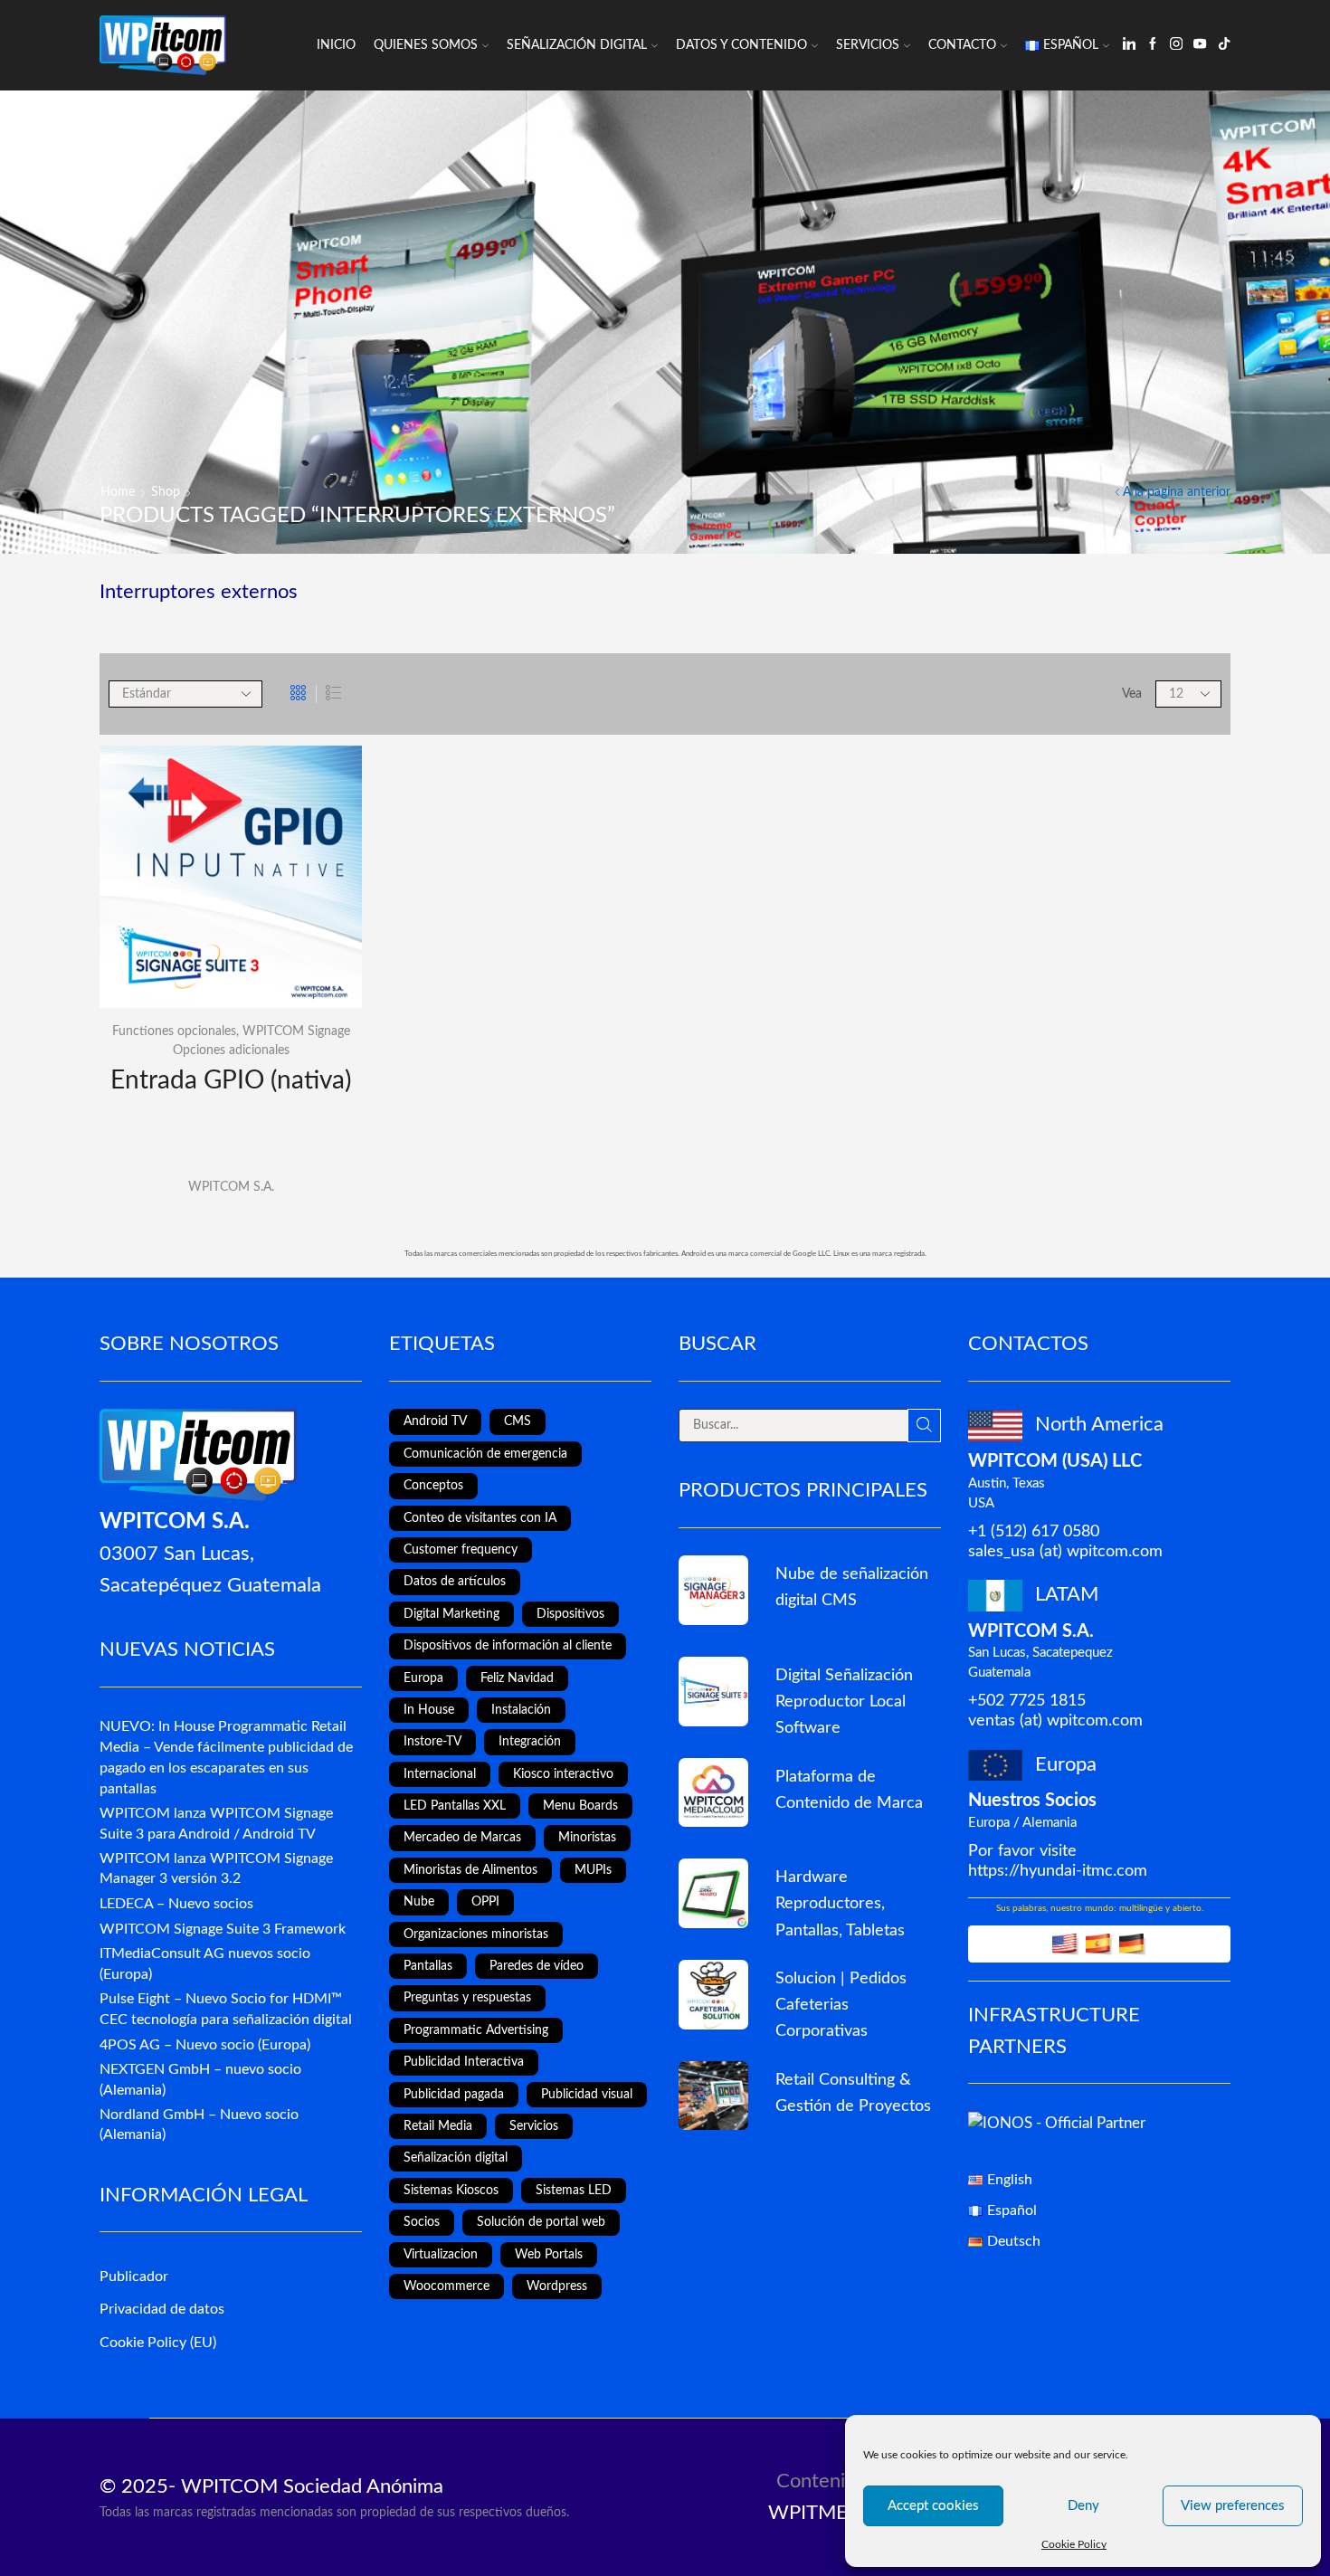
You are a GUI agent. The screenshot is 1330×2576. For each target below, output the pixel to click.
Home (118, 492)
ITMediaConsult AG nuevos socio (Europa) (205, 1964)
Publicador (134, 2277)
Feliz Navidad (517, 1678)
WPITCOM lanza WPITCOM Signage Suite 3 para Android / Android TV (216, 1824)
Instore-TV (432, 1742)
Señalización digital (456, 2158)
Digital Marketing (451, 1614)
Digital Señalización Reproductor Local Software (844, 1701)
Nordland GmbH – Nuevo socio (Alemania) (199, 2125)
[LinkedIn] (1129, 45)
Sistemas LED (574, 2191)
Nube (419, 1902)
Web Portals (549, 2255)
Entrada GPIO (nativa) (231, 1080)
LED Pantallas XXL (455, 1806)
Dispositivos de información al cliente (508, 1646)
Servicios (868, 45)
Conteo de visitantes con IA (480, 1518)
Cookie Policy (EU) (158, 2343)
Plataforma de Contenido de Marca (849, 1790)
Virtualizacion (441, 2255)
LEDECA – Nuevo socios (176, 1904)
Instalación (521, 1710)
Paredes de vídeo (537, 1966)
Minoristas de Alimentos (470, 1870)
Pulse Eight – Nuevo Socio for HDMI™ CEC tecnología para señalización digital (226, 2009)
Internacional (440, 1774)
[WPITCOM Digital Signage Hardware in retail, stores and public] (713, 1893)
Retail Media (438, 2126)
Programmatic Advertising (476, 2030)
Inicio (336, 45)
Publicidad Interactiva (464, 2062)
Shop (166, 492)
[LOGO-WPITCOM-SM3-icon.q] (713, 1590)
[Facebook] (1153, 45)
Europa (423, 1678)
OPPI (485, 1902)
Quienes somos (426, 45)
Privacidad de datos (162, 2309)
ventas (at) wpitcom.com (1055, 1721)
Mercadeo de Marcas (462, 1838)
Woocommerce (446, 2286)
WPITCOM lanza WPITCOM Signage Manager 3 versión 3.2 (216, 1869)
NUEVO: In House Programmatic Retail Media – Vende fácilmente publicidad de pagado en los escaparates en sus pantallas (226, 1757)
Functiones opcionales (174, 1031)
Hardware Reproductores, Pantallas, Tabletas (840, 1903)
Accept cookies (933, 2506)
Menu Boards (580, 1806)
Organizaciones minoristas (476, 1934)
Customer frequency (461, 1550)
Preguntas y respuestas (467, 1998)
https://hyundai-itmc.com (1058, 1871)
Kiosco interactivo (563, 1774)
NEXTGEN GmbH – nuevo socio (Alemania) (200, 2080)
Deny (1083, 2506)
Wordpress (557, 2286)
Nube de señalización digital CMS (852, 1587)
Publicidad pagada (454, 2095)
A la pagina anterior (1177, 492)
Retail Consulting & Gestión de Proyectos (853, 2093)
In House (429, 1710)
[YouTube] (1200, 45)
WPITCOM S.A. (231, 1187)
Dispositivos (570, 1614)
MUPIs (593, 1870)
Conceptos (433, 1486)
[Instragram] (1176, 45)
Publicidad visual (587, 2095)
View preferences (1233, 2506)
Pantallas (428, 1966)
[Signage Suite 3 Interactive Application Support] (713, 2096)
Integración (530, 1742)
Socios (422, 2222)
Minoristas (587, 1838)
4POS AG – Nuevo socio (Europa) (205, 2045)
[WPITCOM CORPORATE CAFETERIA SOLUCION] (713, 1995)
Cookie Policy (1074, 2544)
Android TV (435, 1421)
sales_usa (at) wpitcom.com (1065, 1551)
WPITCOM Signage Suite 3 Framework (223, 1929)
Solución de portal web (541, 2222)
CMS (518, 1421)
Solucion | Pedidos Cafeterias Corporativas (841, 2005)
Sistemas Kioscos (451, 2191)
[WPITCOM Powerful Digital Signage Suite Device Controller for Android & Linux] (713, 1692)
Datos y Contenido (741, 45)
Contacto (962, 45)
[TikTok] (1224, 45)
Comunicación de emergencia (485, 1454)
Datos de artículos (455, 1582)
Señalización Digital (577, 45)
